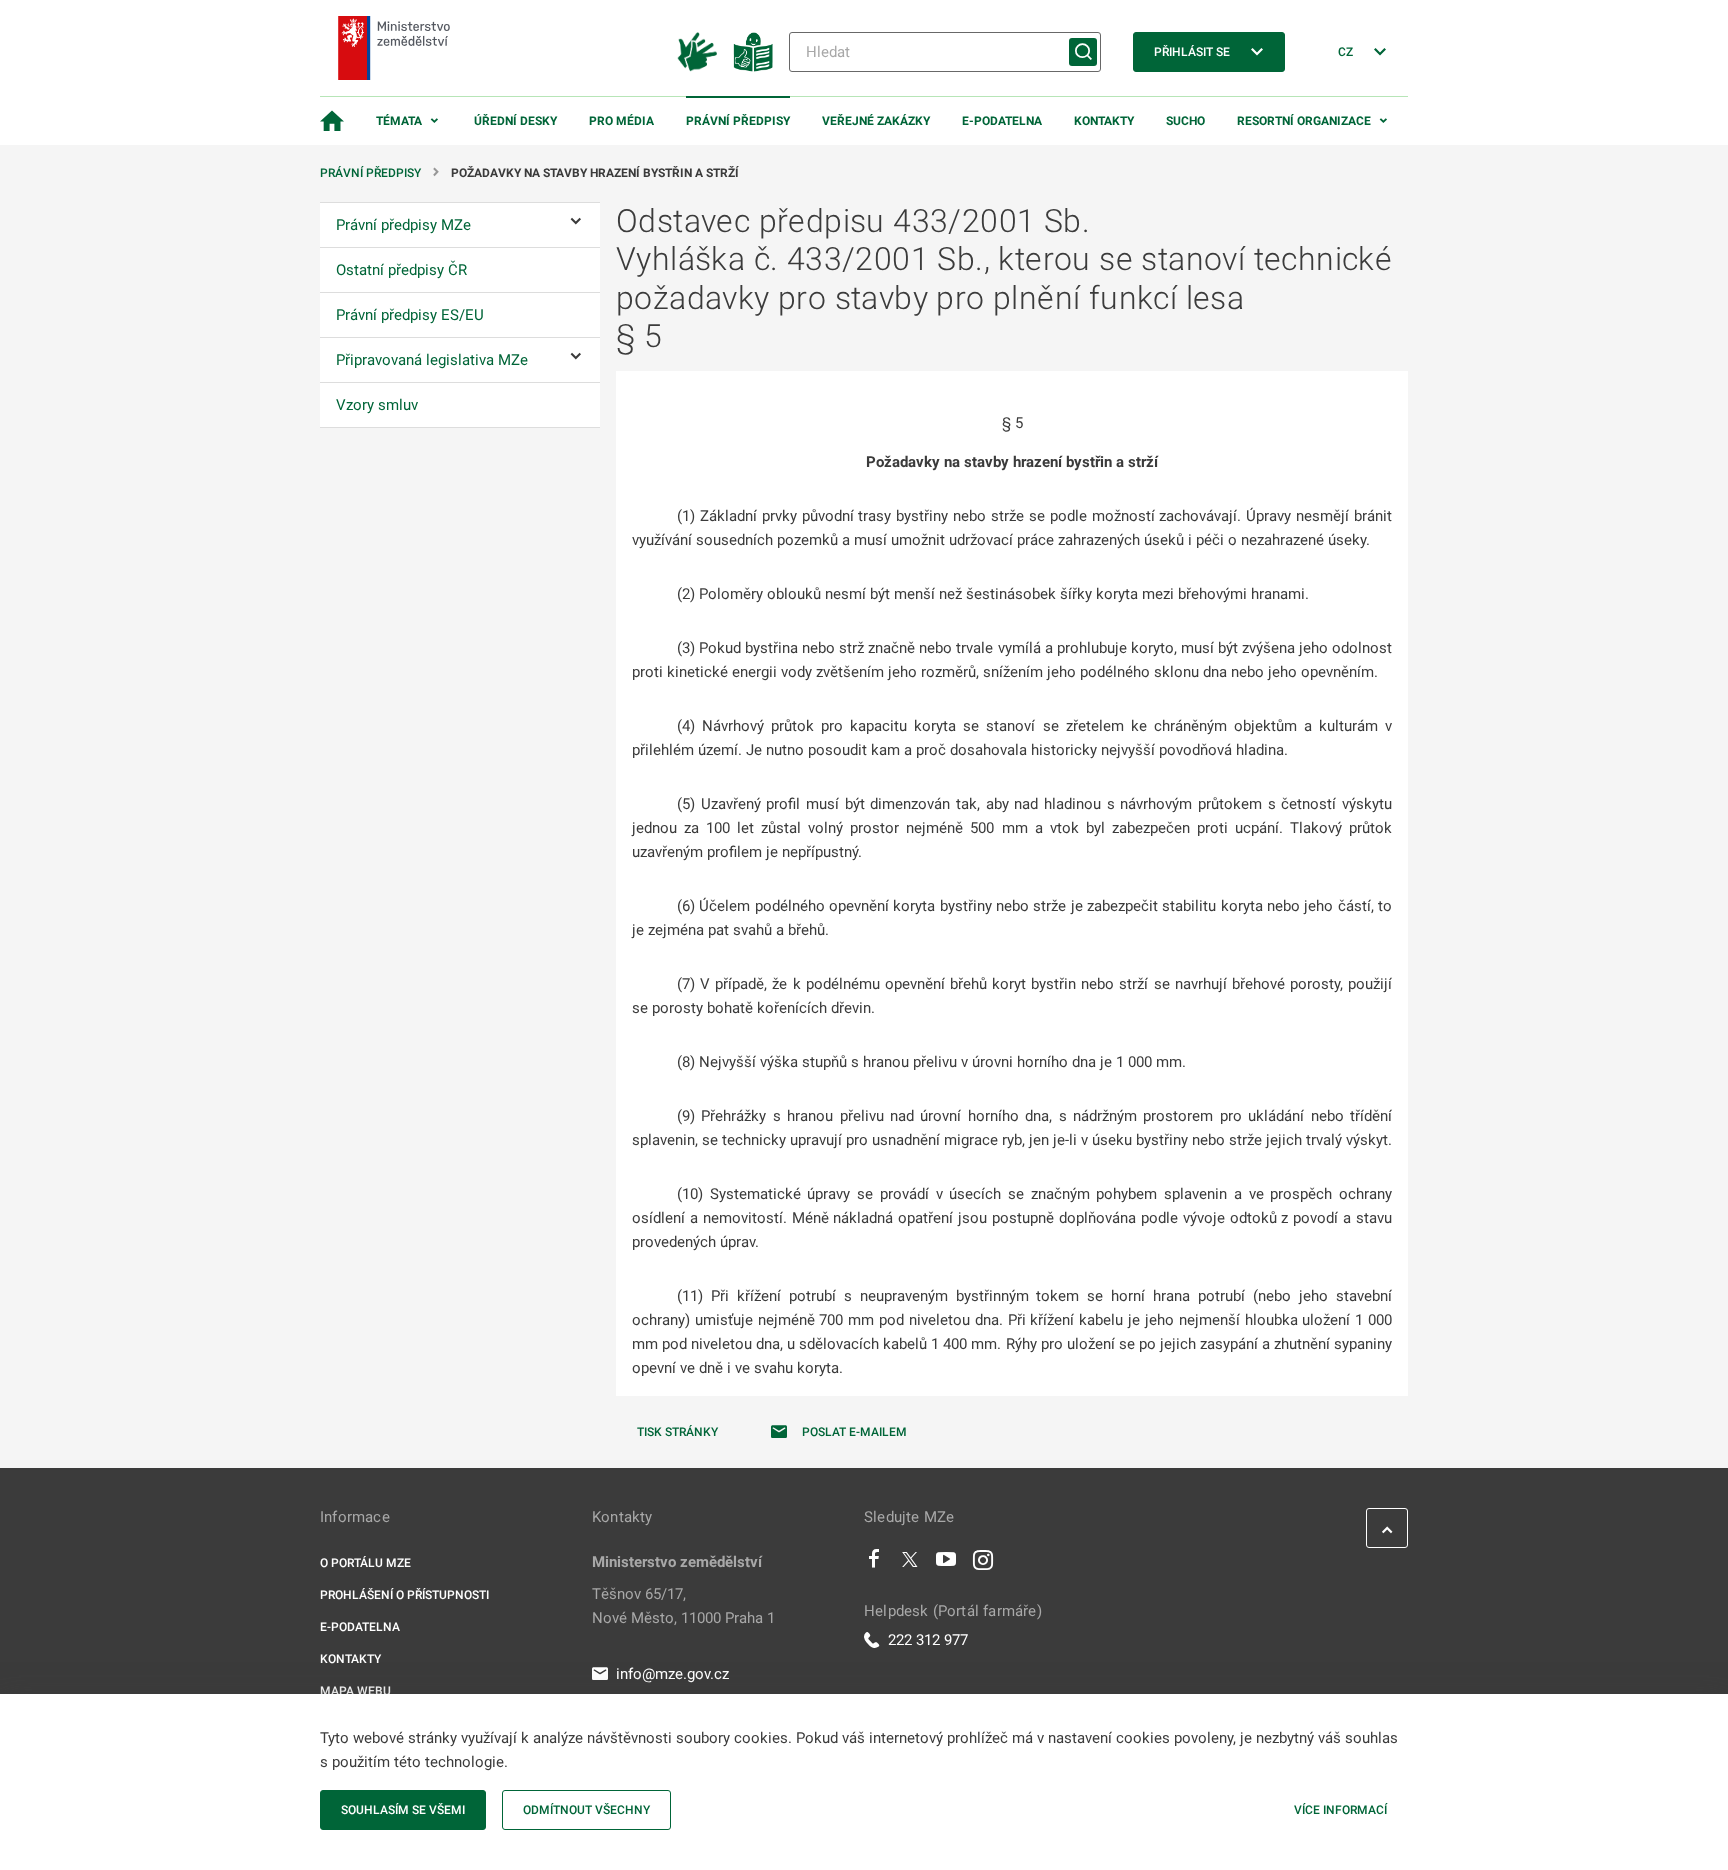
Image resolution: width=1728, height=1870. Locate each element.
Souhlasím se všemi (403, 1810)
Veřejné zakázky (876, 121)
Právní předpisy (738, 121)
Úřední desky (515, 121)
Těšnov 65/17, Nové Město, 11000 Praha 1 (683, 1606)
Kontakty (1104, 121)
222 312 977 (928, 1640)
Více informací (1340, 1810)
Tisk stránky (677, 1432)
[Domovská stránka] (332, 121)
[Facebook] (874, 1564)
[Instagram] (983, 1564)
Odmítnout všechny (586, 1810)
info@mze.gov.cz (672, 1674)
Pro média (621, 121)
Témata (399, 121)
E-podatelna (1002, 121)
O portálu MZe (365, 1563)
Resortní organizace (1304, 121)
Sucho (1185, 121)
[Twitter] (910, 1564)
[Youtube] (946, 1564)
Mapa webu (355, 1691)
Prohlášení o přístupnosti (404, 1595)
